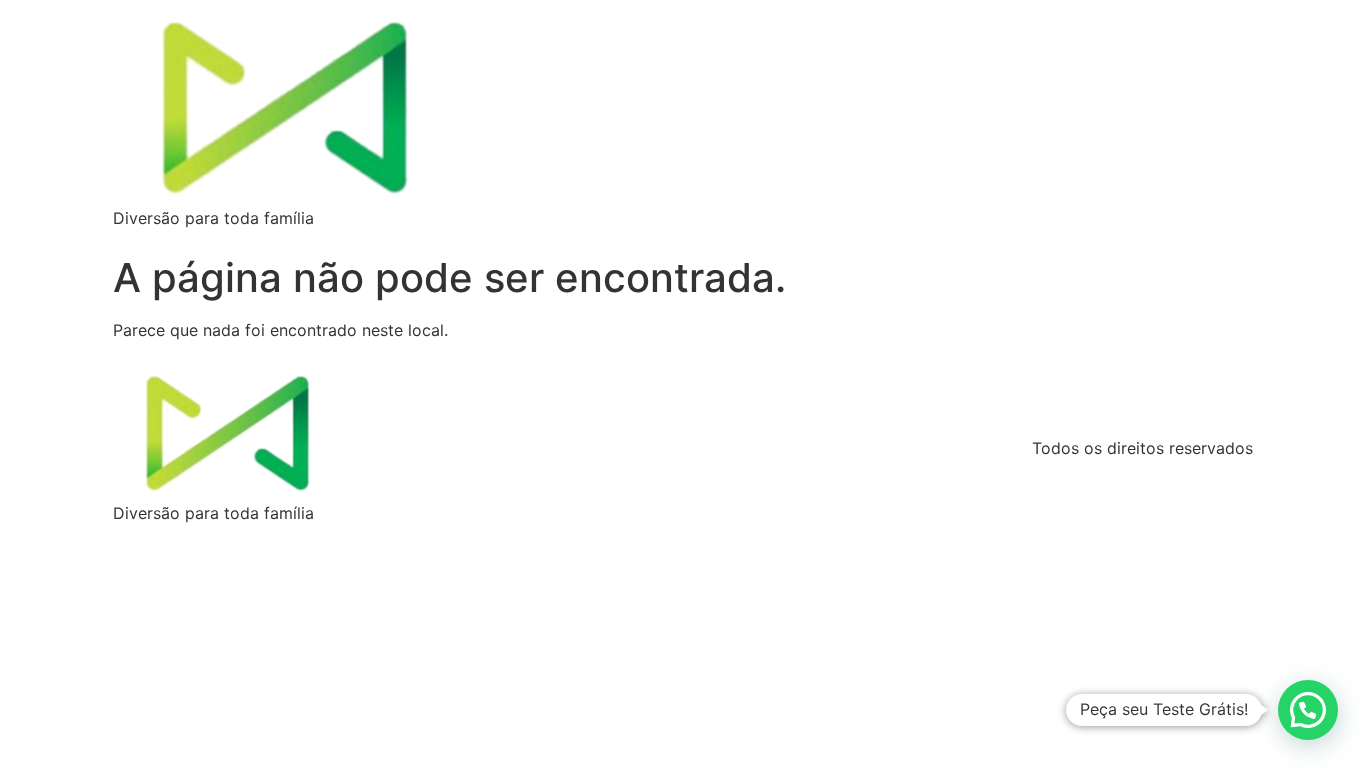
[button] (1308, 710)
